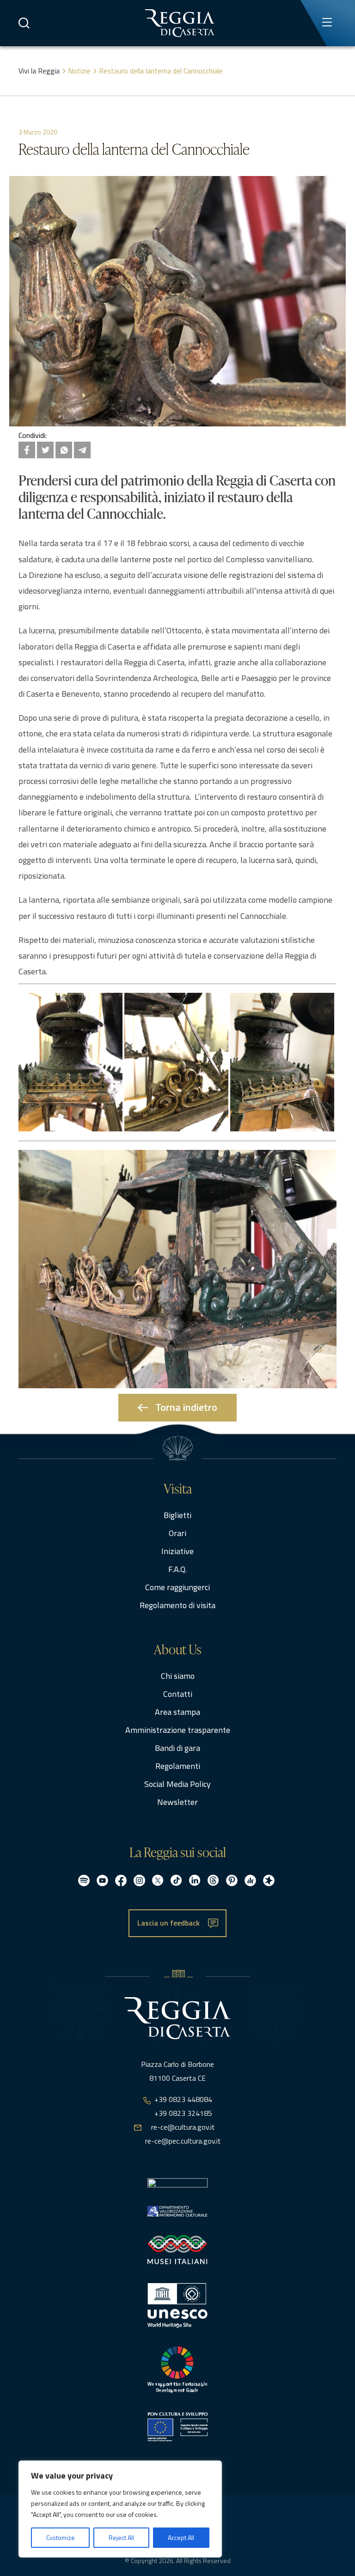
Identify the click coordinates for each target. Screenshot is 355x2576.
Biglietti (177, 1515)
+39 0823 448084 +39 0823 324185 (183, 2106)
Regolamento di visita (177, 1605)
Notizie (79, 71)
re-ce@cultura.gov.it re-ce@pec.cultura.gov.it (183, 2134)
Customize (61, 2537)
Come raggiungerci (177, 1587)
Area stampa (177, 1712)
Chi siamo (178, 1676)
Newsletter (177, 1802)
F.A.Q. (177, 1569)
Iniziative (177, 1551)
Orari (177, 1533)
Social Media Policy (177, 1784)
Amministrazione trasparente (178, 1730)
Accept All (181, 2537)
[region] (120, 2509)
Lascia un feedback (168, 1923)
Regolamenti (178, 1766)
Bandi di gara (177, 1748)
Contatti (178, 1694)
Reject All (121, 2537)
